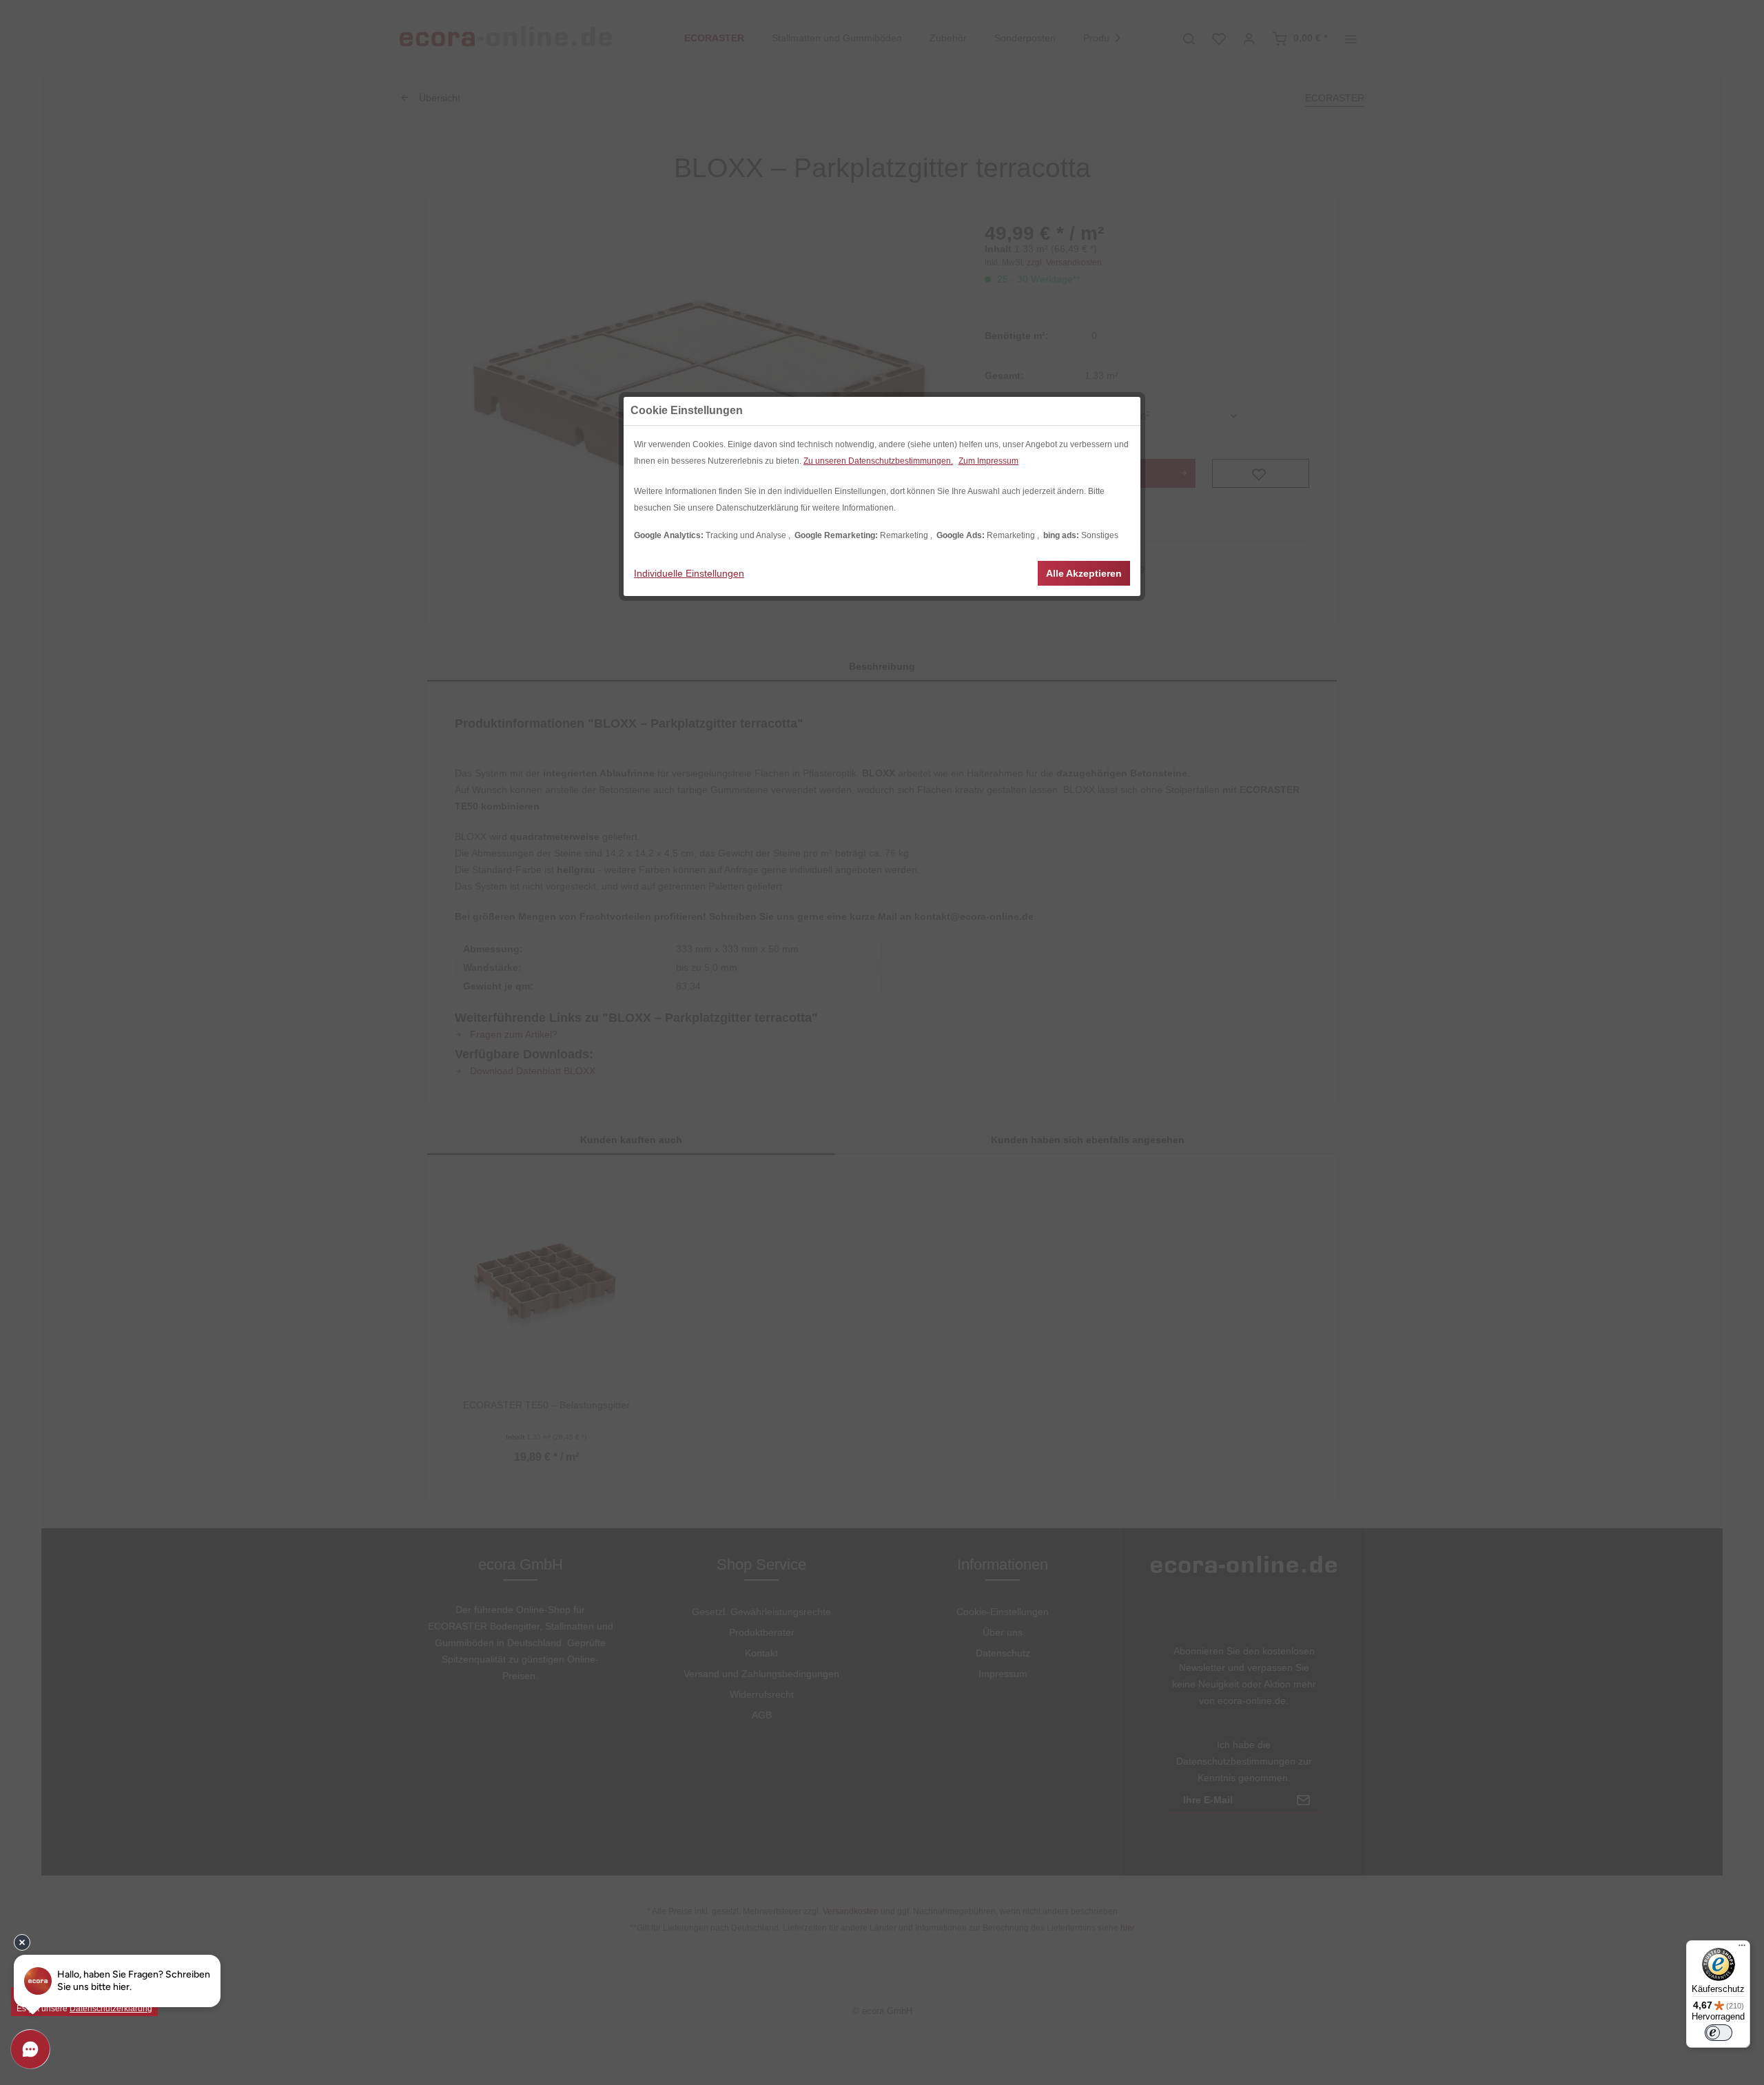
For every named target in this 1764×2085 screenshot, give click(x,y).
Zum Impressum (988, 461)
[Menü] (1742, 1949)
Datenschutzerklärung (111, 2008)
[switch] (1719, 2033)
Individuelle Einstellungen (689, 573)
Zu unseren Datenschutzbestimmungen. (878, 461)
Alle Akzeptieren (1084, 573)
